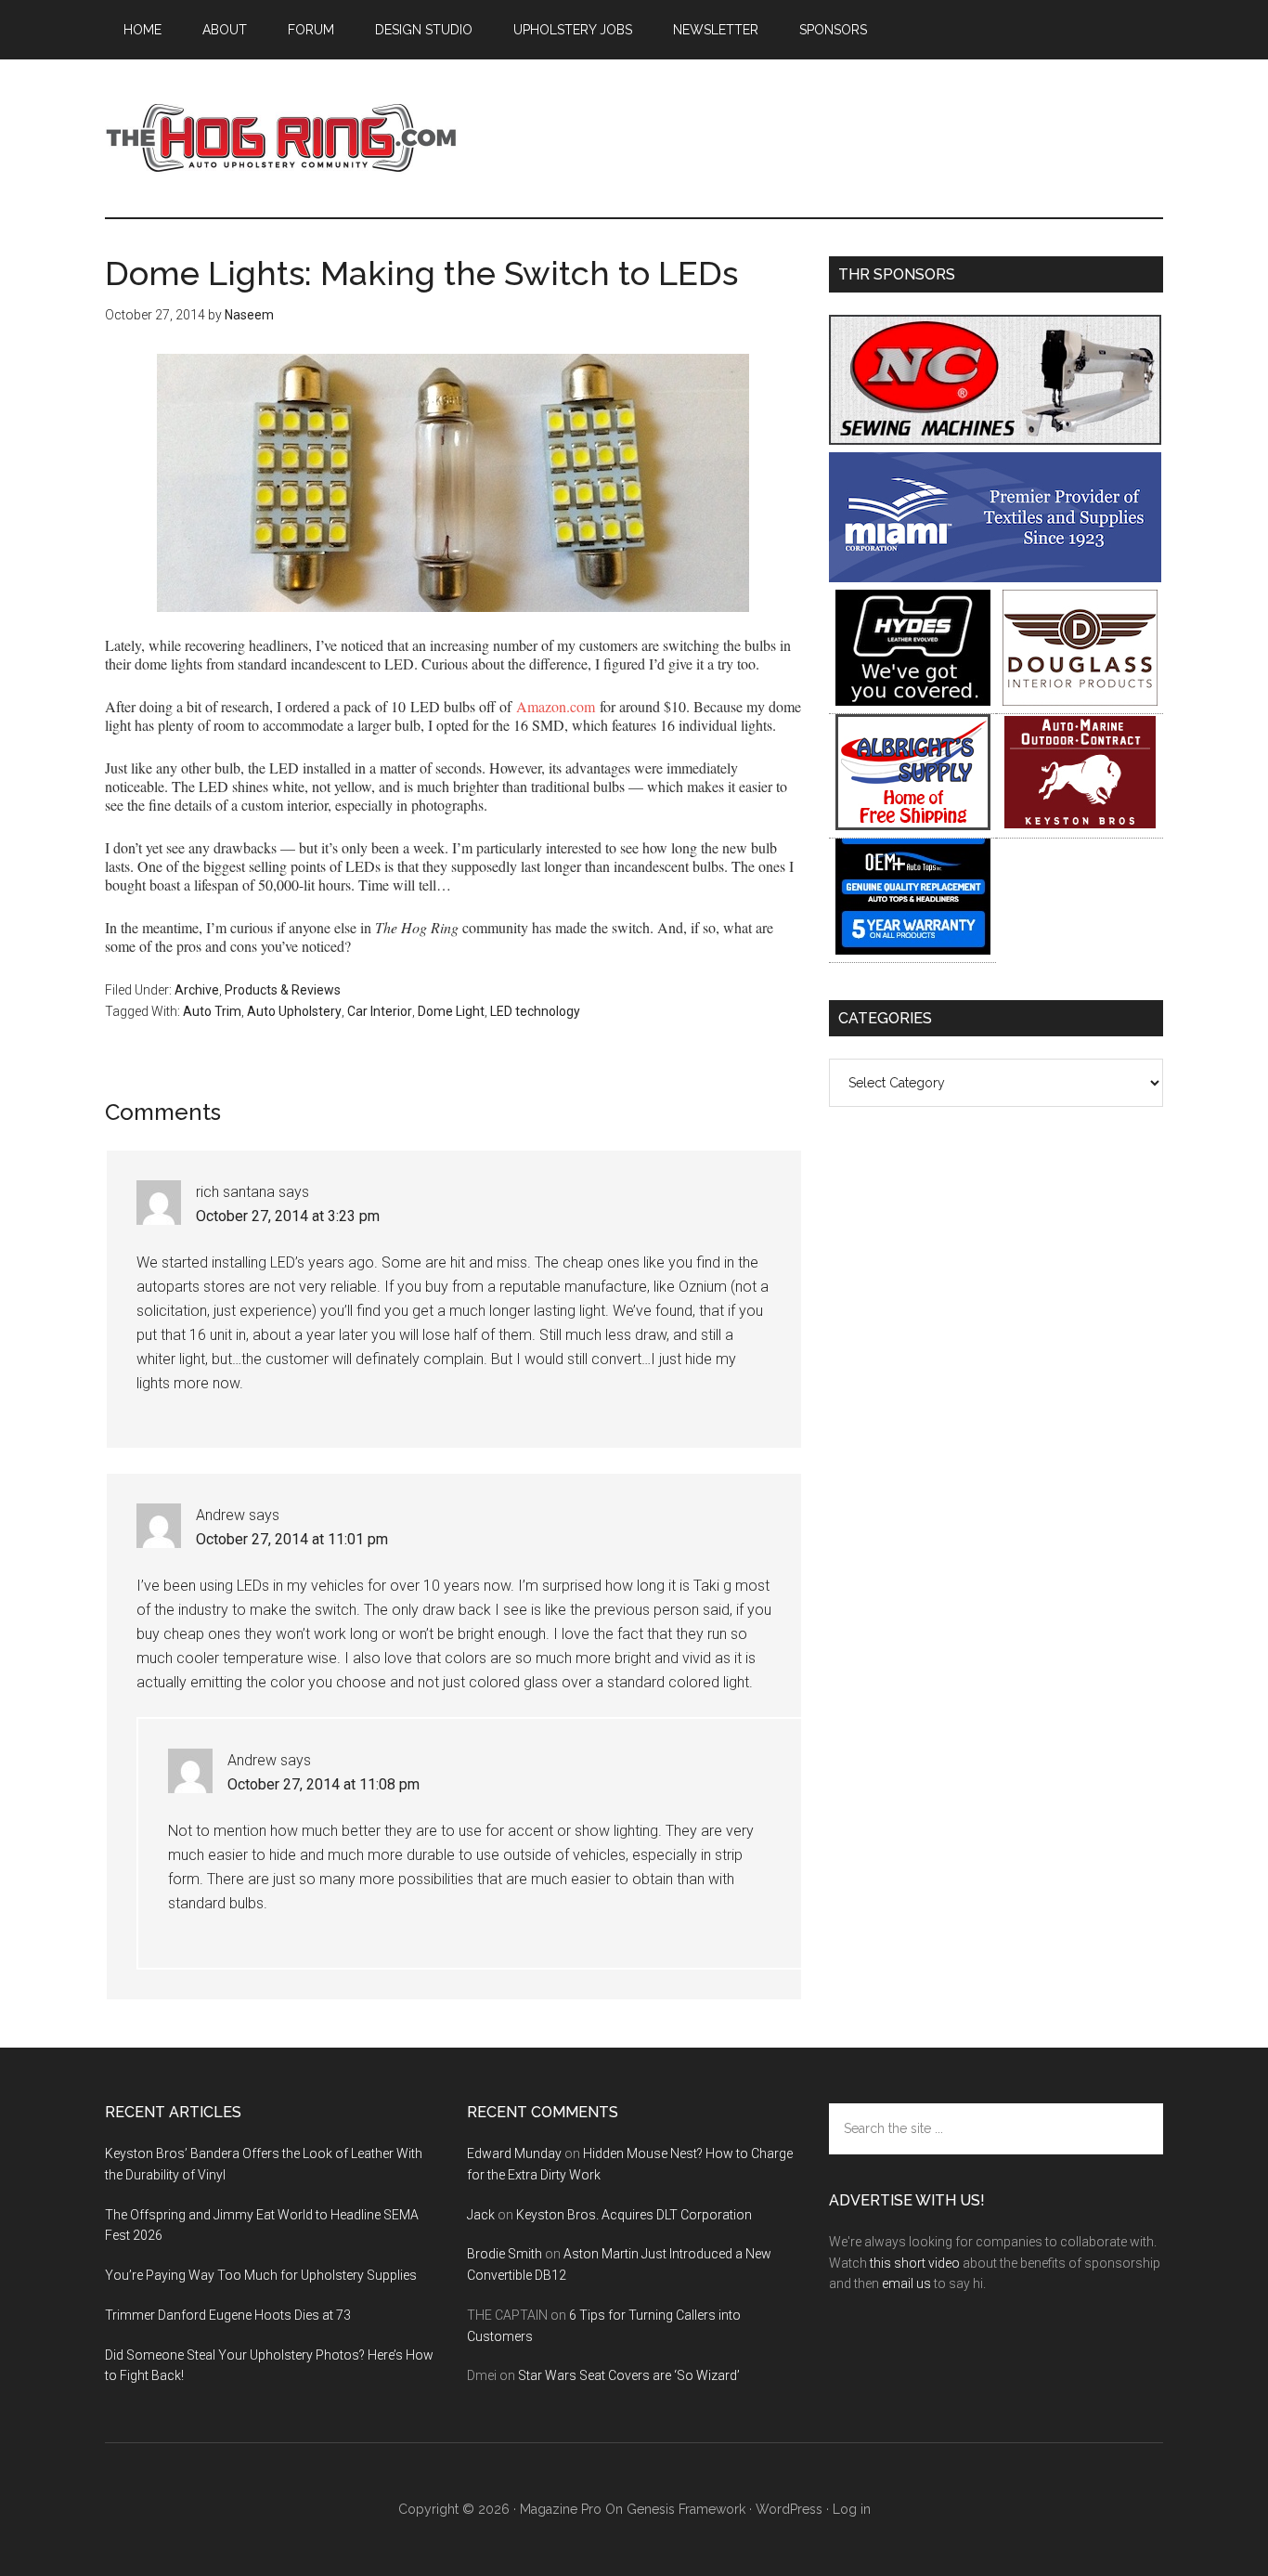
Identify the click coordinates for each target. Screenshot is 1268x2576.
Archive (197, 990)
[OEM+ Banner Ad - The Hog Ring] (913, 950)
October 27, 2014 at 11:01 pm (292, 1539)
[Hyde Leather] (913, 701)
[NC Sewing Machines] (995, 440)
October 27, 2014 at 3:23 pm (288, 1216)
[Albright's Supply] (913, 825)
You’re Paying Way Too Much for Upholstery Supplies (261, 2275)
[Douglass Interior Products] (1080, 701)
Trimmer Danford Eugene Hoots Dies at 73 (228, 2315)
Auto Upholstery (294, 1011)
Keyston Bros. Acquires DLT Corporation (634, 2215)
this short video (915, 2263)
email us (906, 2283)
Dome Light (451, 1011)
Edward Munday (514, 2153)
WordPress (789, 2509)
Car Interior (380, 1011)
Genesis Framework (686, 2509)
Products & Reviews (283, 990)
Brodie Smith (505, 2254)
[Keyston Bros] (1080, 825)
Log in (852, 2509)
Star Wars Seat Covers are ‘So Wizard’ (629, 2375)
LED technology (535, 1011)
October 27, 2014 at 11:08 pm (323, 1784)
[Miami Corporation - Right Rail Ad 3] (995, 577)
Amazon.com (556, 706)
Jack (481, 2215)
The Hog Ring (281, 138)
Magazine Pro (561, 2509)
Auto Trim (212, 1011)
